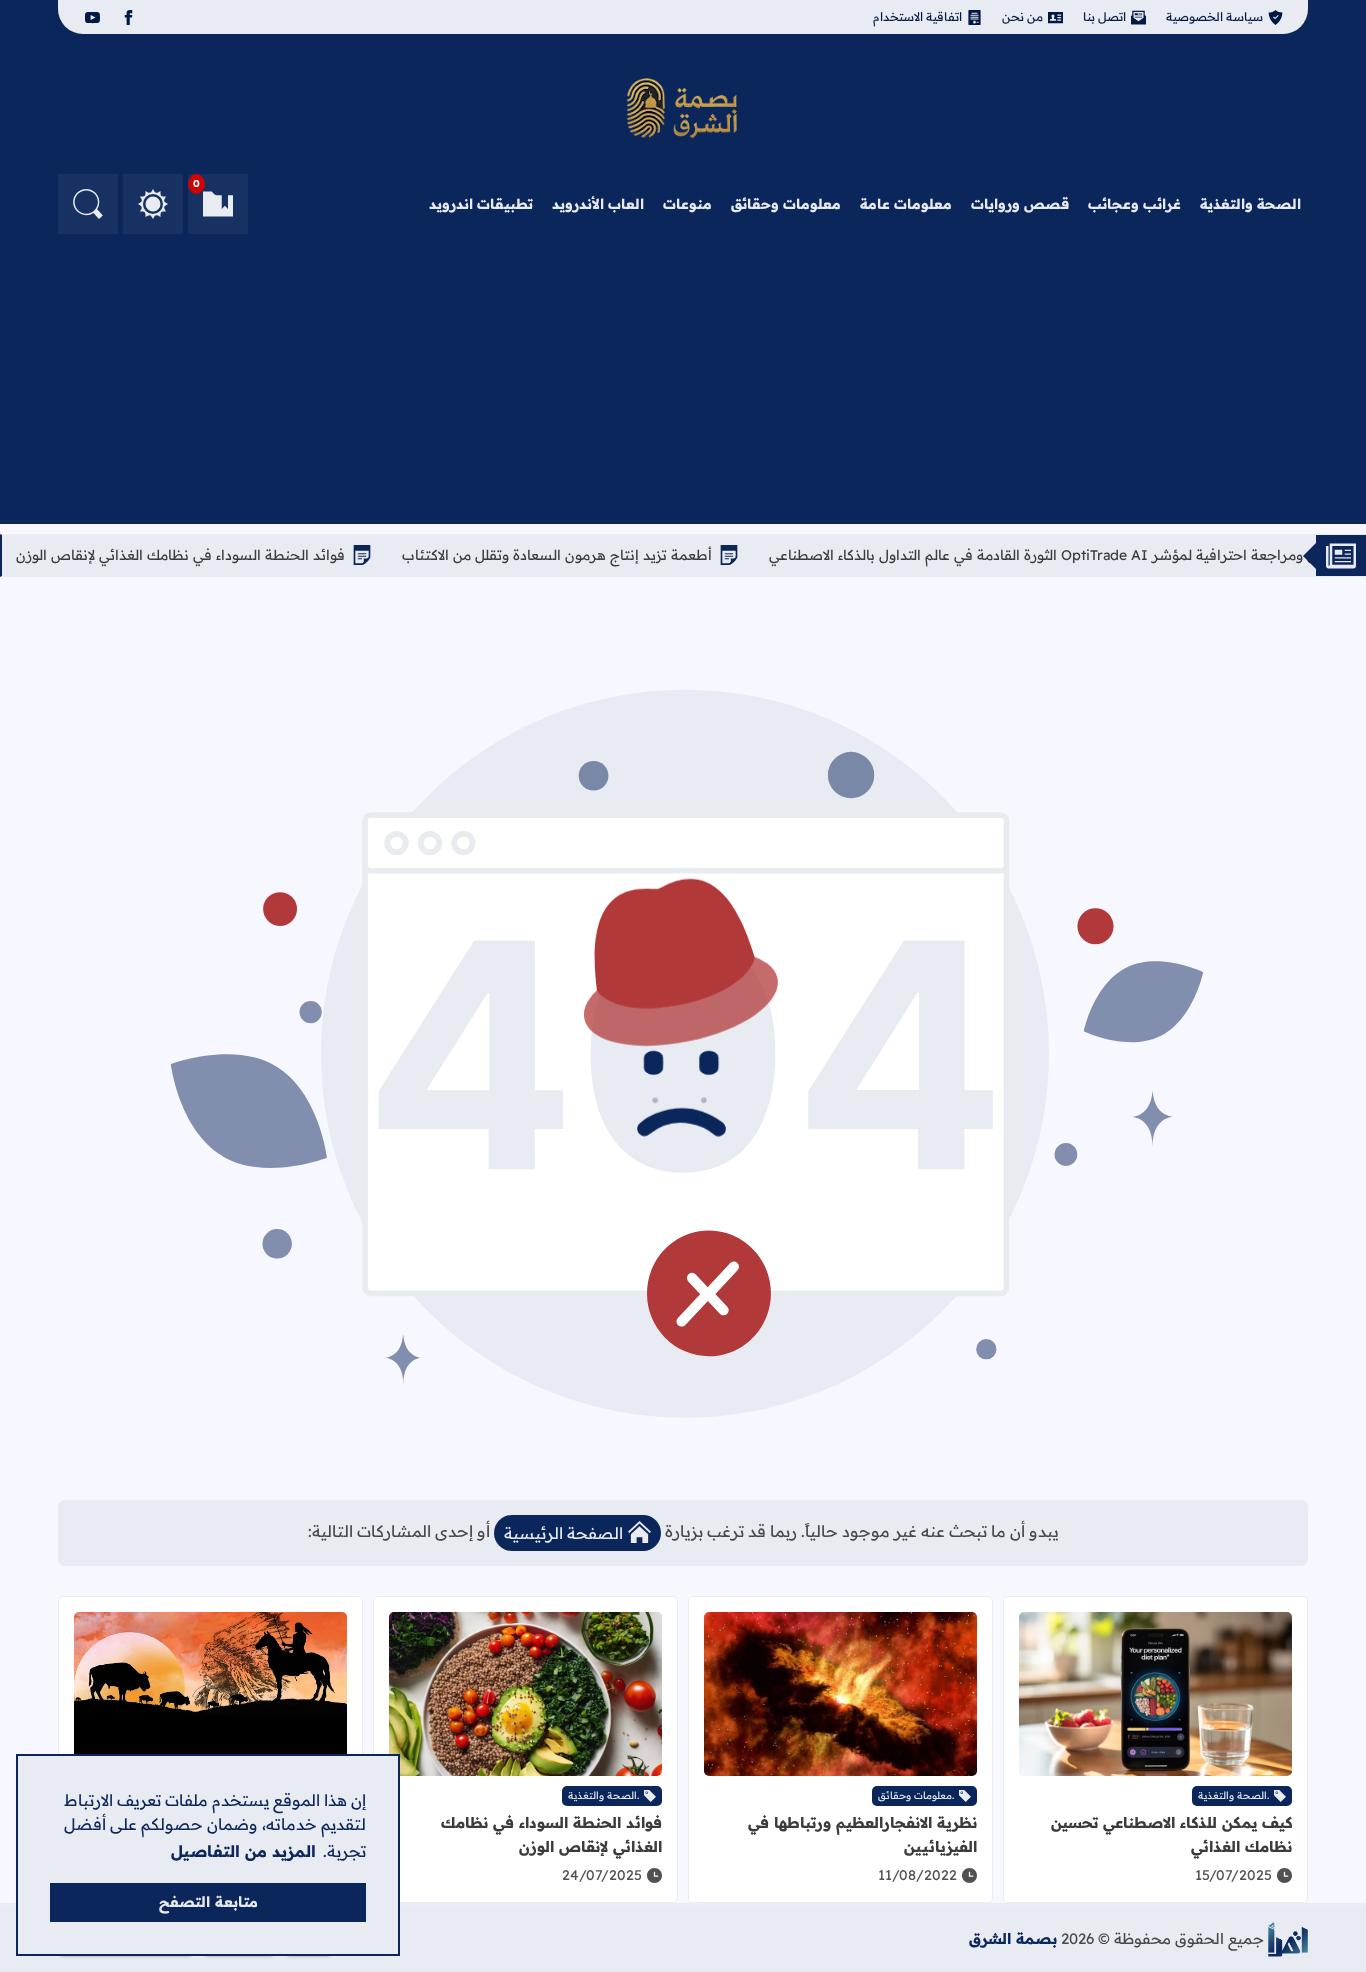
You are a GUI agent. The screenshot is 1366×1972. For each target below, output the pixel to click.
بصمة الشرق (1013, 1938)
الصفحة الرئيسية (563, 1533)
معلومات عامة (906, 204)
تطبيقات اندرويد (481, 204)
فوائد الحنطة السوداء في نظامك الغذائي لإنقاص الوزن (240, 555)
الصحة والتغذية (1250, 204)
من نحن (1022, 16)
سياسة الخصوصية (1214, 16)
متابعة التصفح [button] (208, 1902)
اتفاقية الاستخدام (917, 16)
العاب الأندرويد (598, 204)
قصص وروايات (1020, 204)
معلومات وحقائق (786, 204)
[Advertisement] (683, 384)
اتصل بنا (1104, 16)
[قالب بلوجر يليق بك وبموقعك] (1288, 1939)
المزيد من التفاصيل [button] (243, 1851)
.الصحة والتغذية (1233, 1795)
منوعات (687, 204)
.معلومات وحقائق (916, 1795)
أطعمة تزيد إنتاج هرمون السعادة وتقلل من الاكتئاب (617, 555)
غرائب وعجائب (1134, 204)
